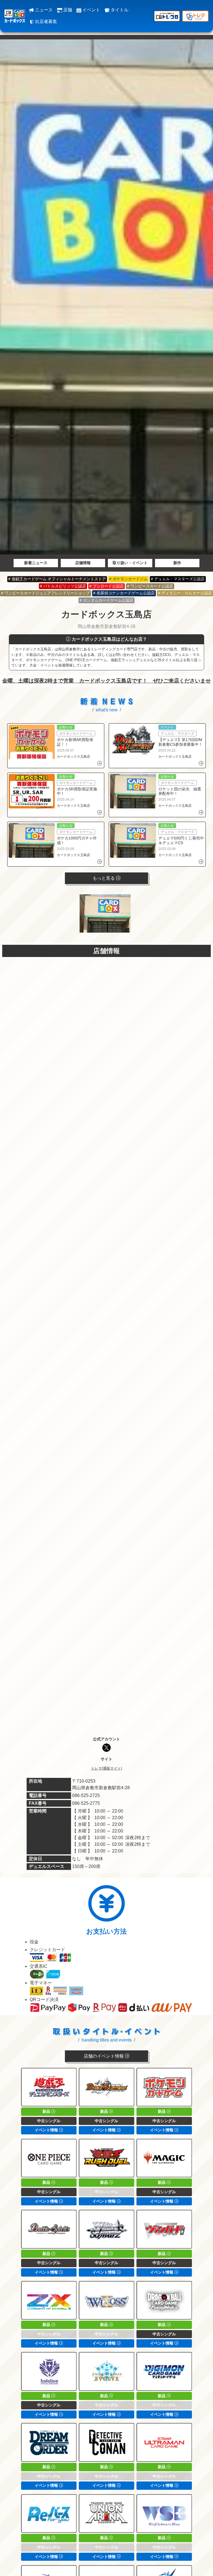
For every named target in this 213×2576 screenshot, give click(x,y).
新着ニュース (36, 563)
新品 (47, 2111)
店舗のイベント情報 (104, 2056)
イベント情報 (47, 2130)
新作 (177, 563)
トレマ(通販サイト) (106, 1768)
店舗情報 (83, 563)
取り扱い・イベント (130, 563)
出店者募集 (45, 21)
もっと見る (104, 878)
